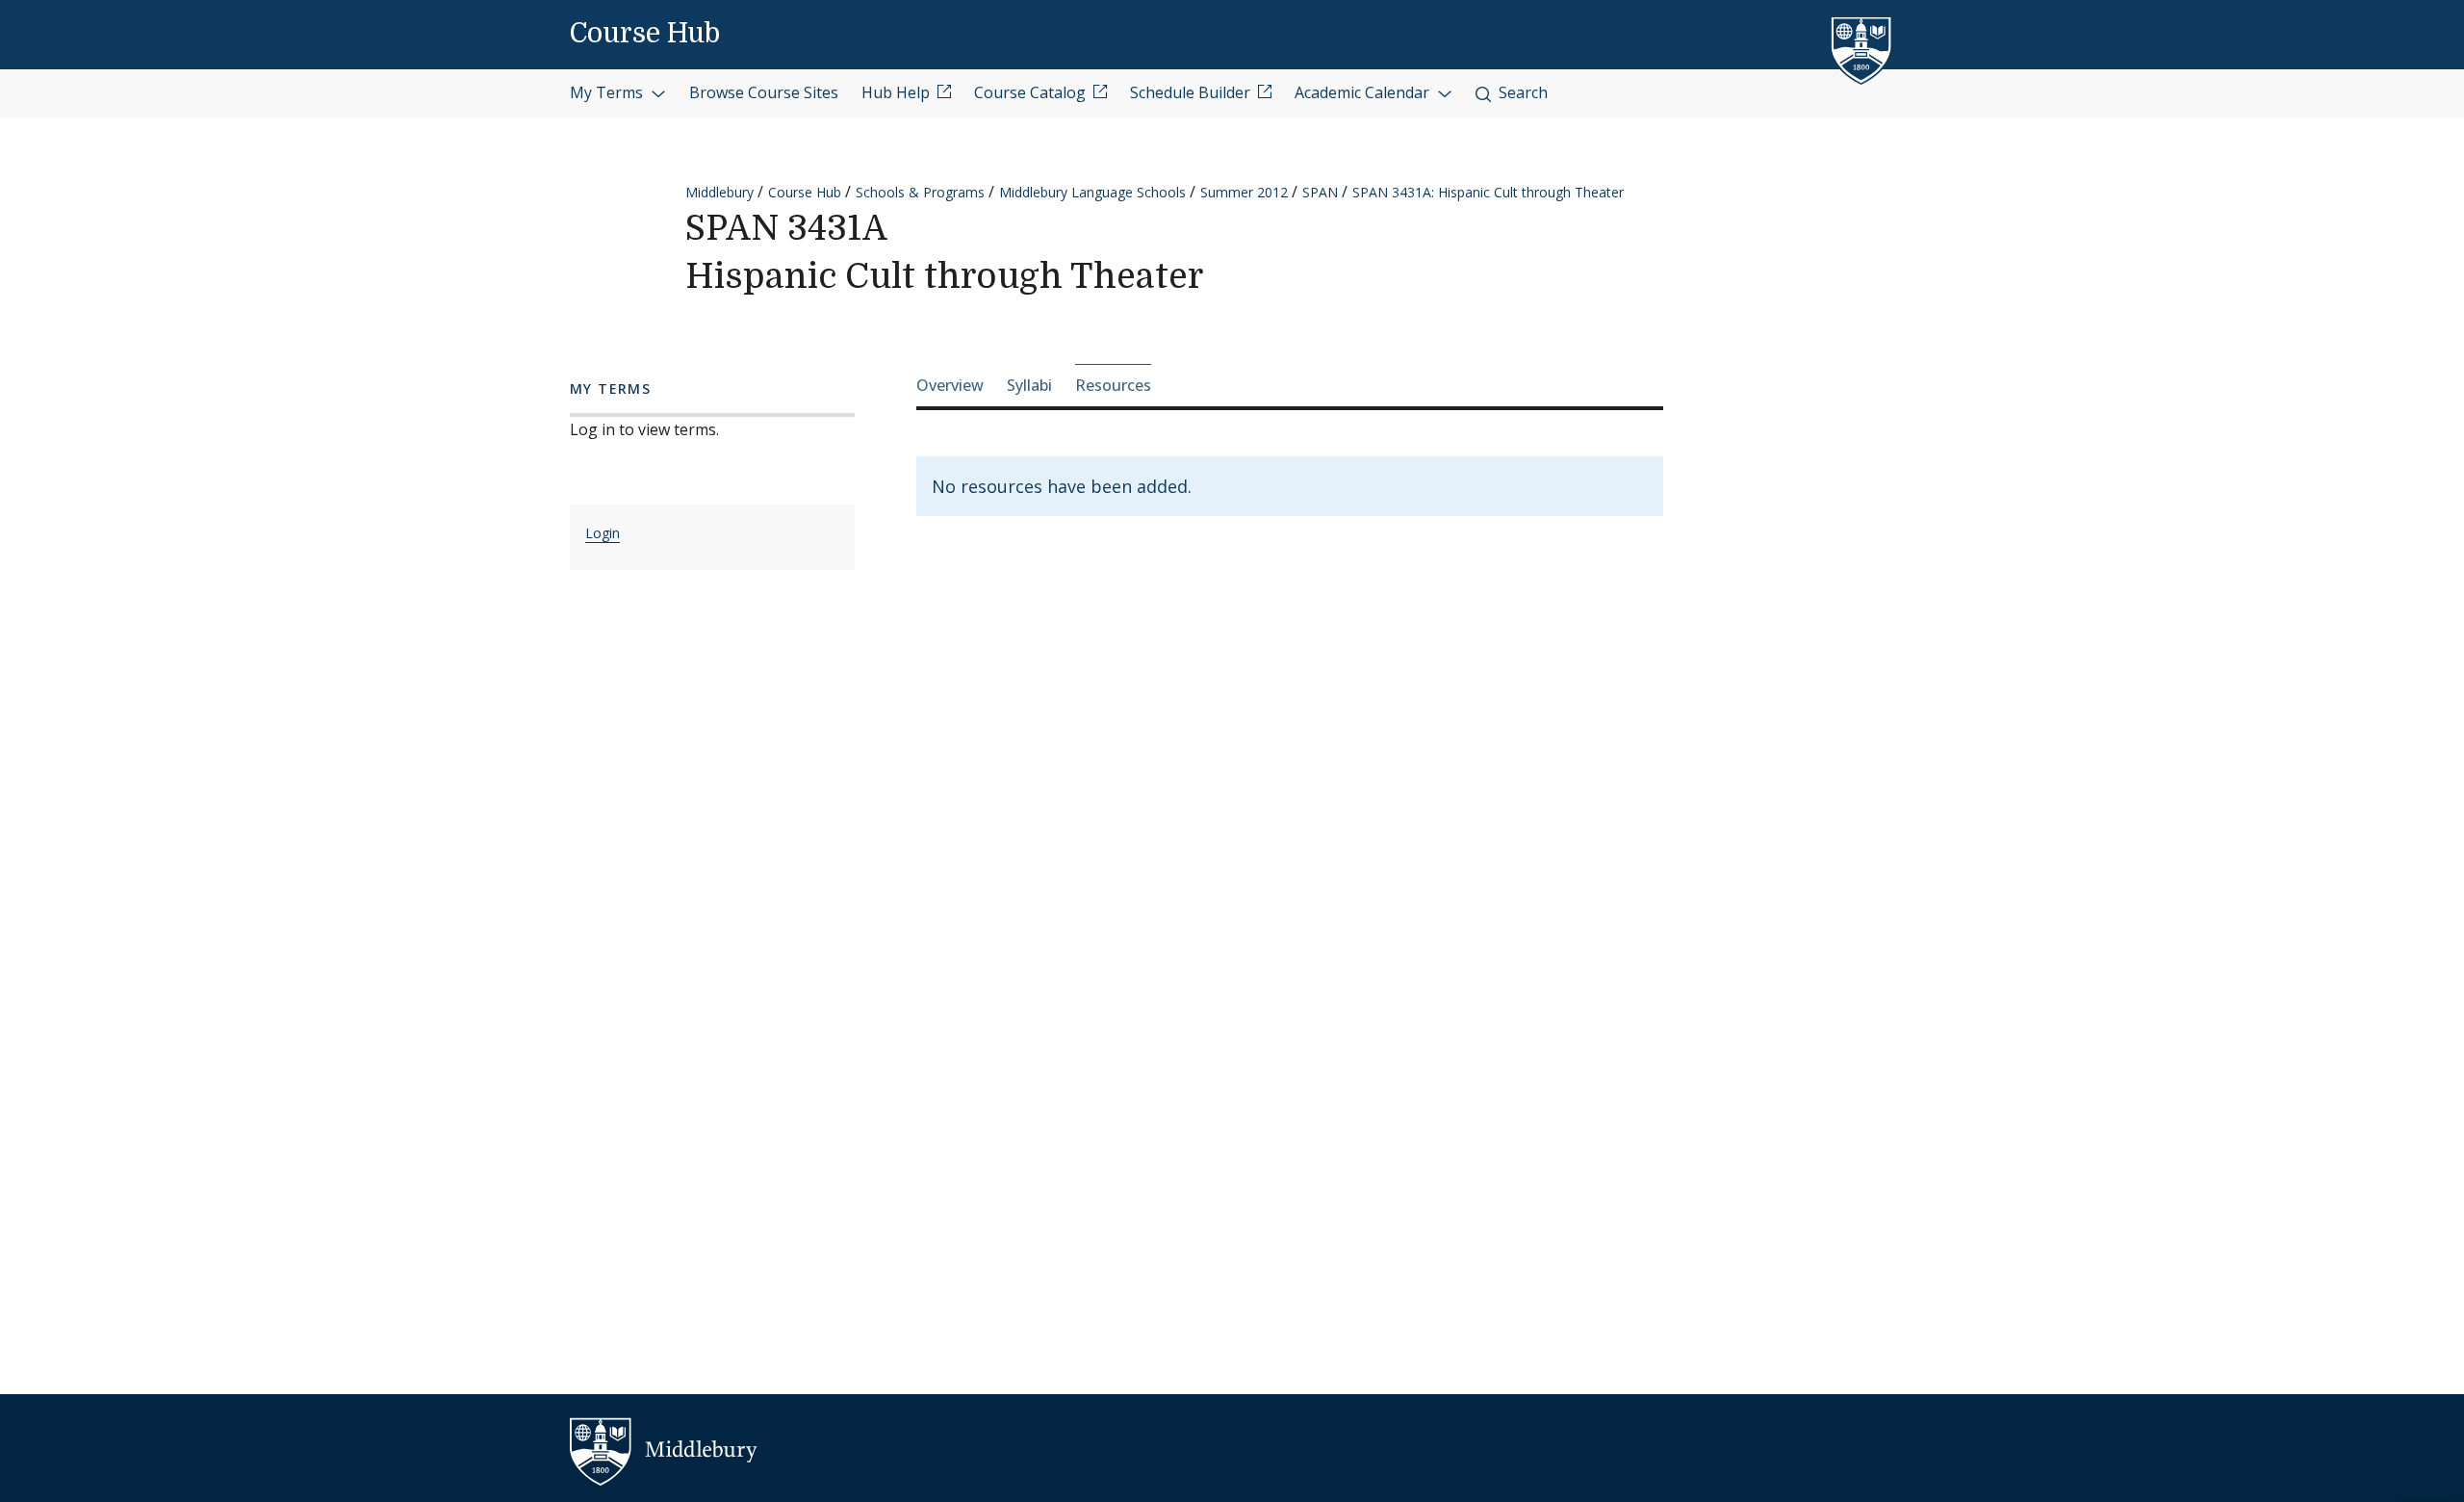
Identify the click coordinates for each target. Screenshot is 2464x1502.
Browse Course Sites (764, 92)
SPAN (1320, 192)
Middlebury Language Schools (1092, 192)
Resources (1113, 385)
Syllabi (1029, 385)
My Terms (608, 92)
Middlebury (719, 192)
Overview (950, 385)
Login (603, 533)
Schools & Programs (920, 192)
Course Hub (645, 34)
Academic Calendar (1364, 92)
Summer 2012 (1244, 192)
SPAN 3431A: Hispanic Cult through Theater (1488, 192)
